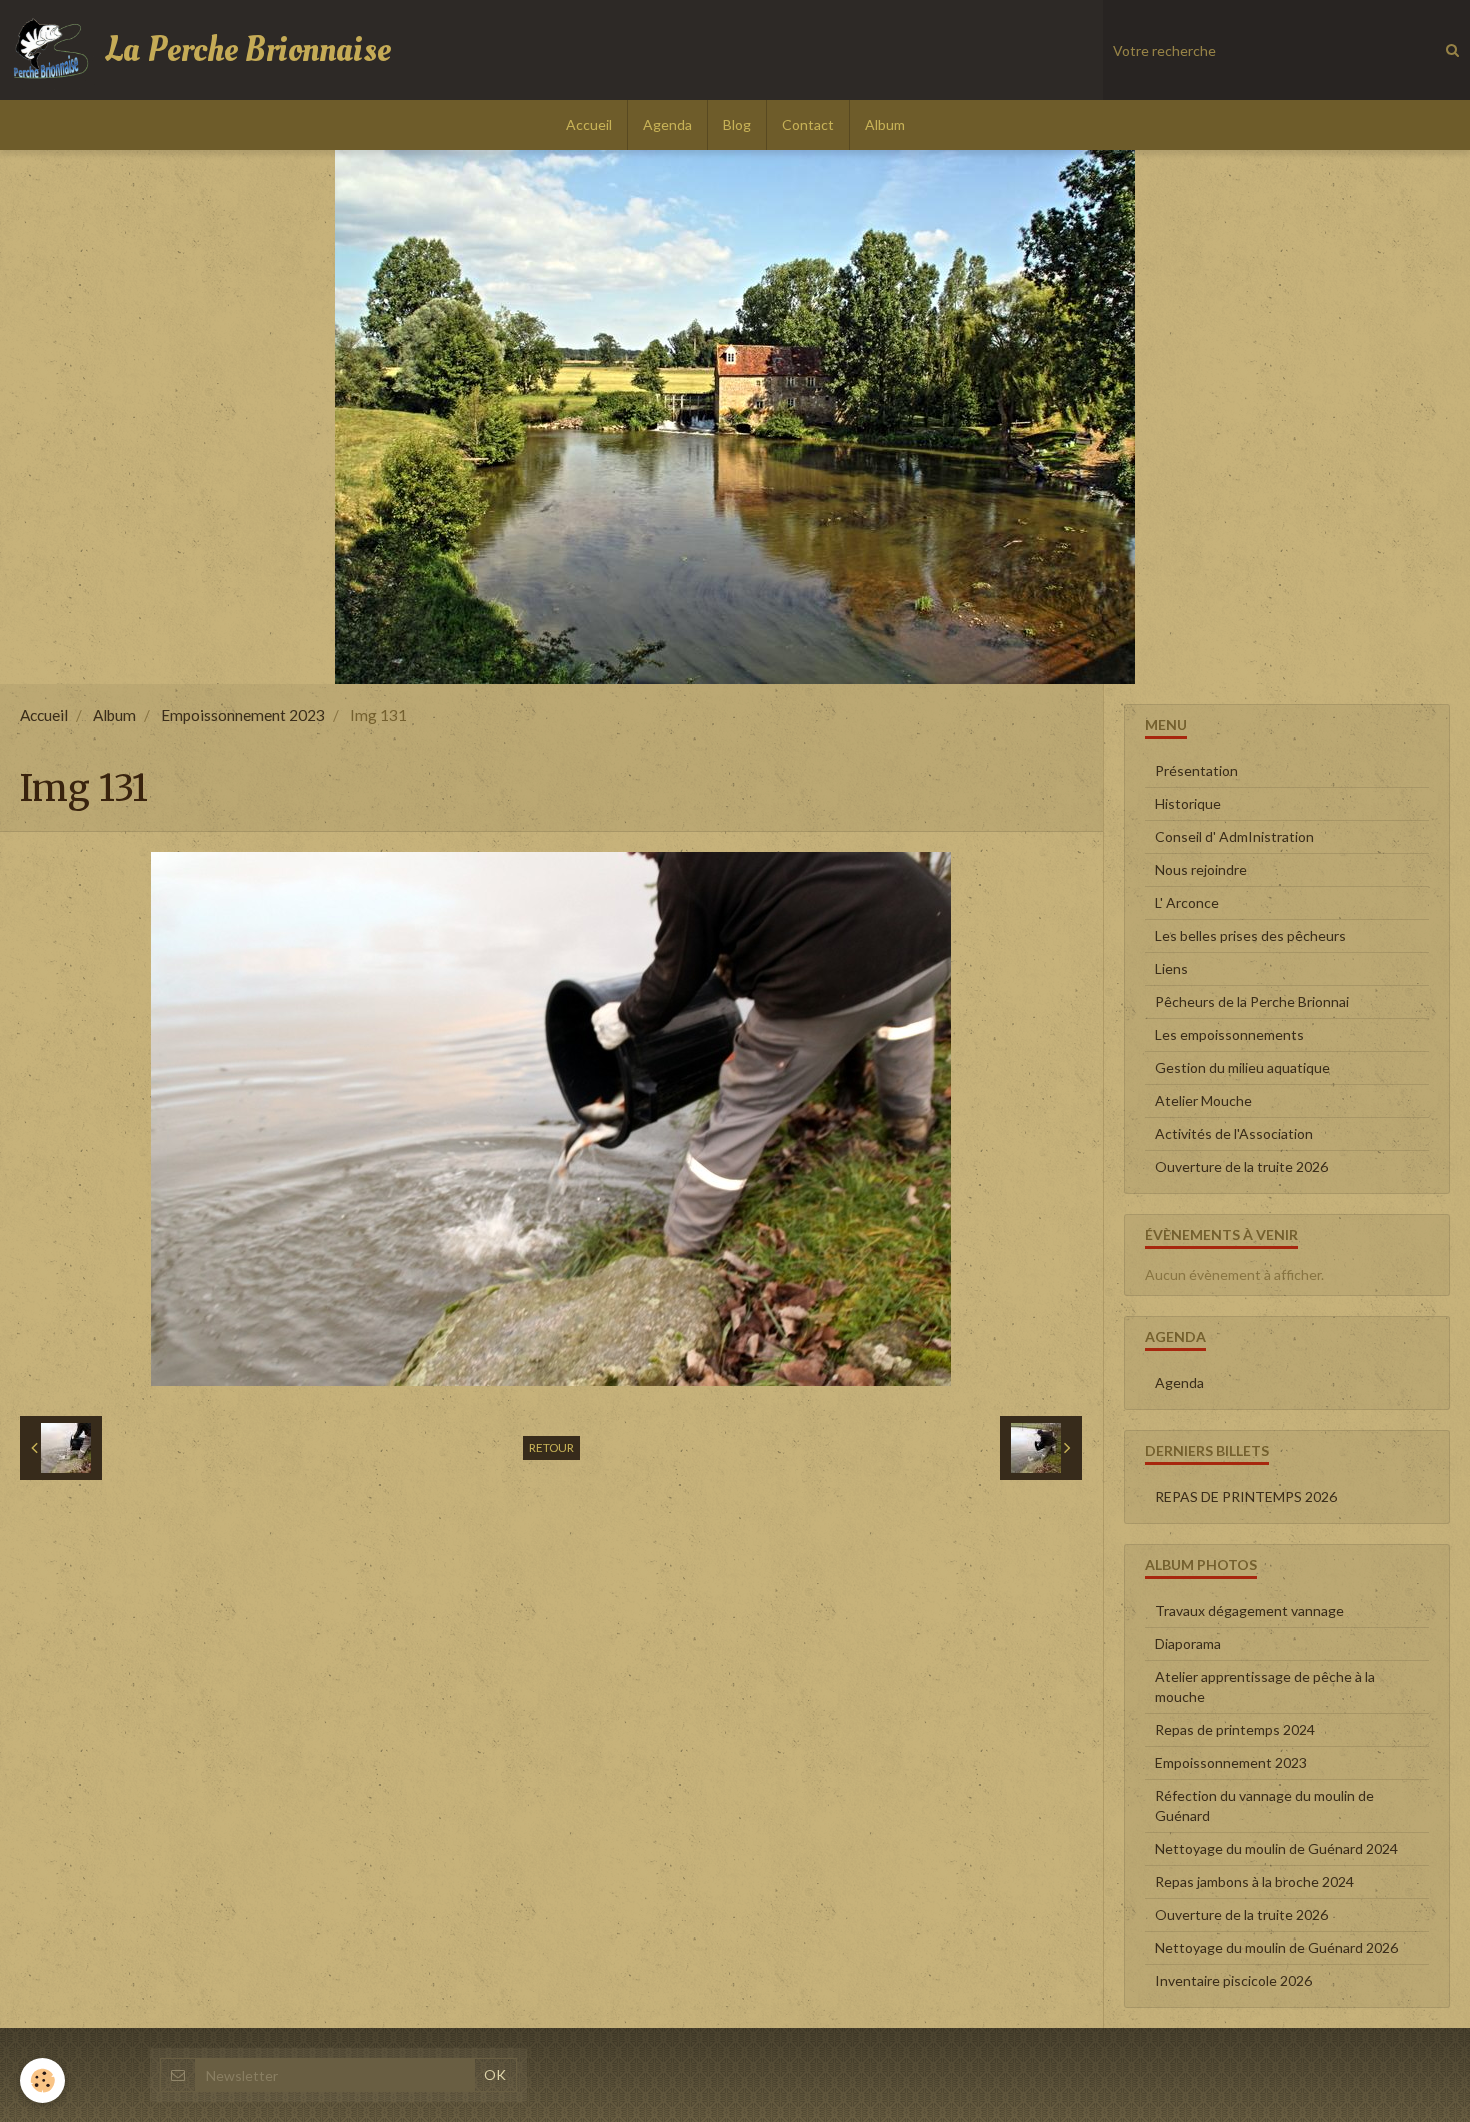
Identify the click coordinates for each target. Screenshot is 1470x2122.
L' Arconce (1187, 902)
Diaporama (1188, 1643)
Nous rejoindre (1201, 869)
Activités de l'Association (1234, 1133)
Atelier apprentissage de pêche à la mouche (1265, 1686)
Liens (1171, 968)
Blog (737, 124)
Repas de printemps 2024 (1235, 1729)
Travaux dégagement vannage (1249, 1610)
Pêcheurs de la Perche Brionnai (1252, 1001)
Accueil (589, 124)
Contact (808, 124)
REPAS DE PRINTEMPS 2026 (1246, 1496)
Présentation (1196, 770)
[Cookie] (42, 2080)
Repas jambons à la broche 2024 (1254, 1881)
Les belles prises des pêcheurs (1250, 935)
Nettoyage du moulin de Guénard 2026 (1276, 1947)
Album (885, 124)
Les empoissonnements (1229, 1034)
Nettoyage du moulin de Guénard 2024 (1276, 1848)
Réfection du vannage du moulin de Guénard (1264, 1805)
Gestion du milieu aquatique (1242, 1067)
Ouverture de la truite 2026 (1241, 1166)
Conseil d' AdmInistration (1234, 836)
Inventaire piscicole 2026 (1233, 1980)
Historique (1188, 803)
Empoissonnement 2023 (243, 715)
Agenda (667, 124)
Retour (551, 1447)
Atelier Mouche (1203, 1100)
